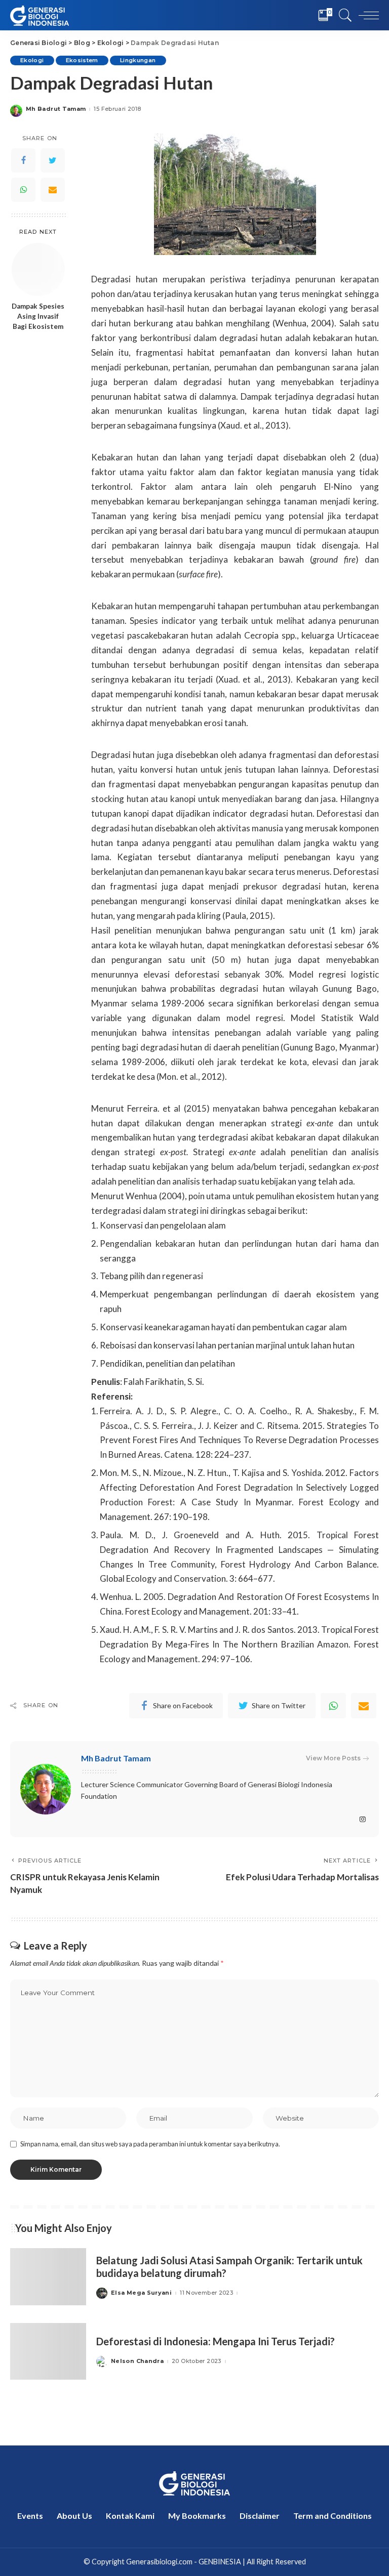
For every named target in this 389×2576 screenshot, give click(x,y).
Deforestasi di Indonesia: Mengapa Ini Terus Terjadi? (216, 2341)
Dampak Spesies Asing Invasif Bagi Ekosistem (38, 316)
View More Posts (333, 1758)
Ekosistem (82, 60)
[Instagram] (363, 1820)
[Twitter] (53, 160)
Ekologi (32, 60)
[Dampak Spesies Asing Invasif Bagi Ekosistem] (38, 269)
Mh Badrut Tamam (56, 109)
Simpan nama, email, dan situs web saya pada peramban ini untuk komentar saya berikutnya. (150, 2144)
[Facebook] (23, 160)
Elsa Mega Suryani (141, 2293)
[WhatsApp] (23, 190)
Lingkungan (138, 60)
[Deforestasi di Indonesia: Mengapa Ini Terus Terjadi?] (48, 2352)
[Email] (53, 190)
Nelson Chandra (137, 2361)
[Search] (343, 15)
